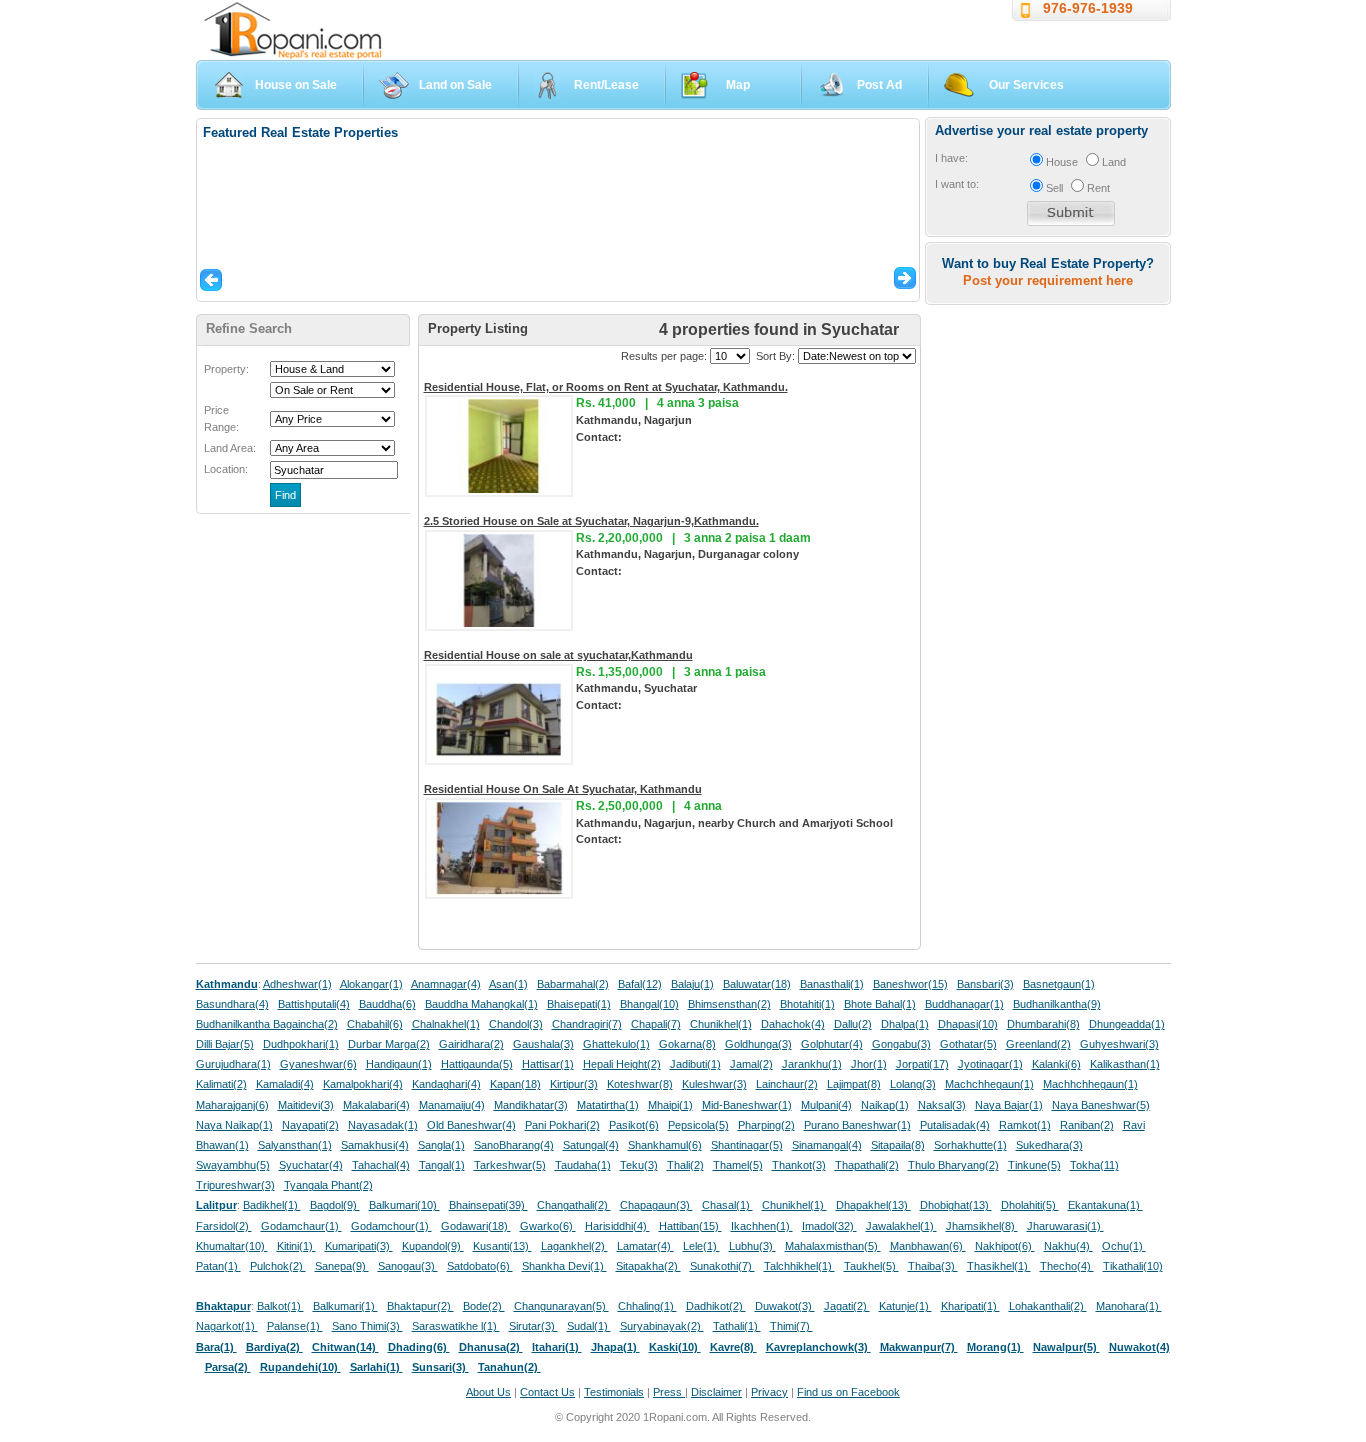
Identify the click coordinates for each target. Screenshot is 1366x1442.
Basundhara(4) (232, 1004)
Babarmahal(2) (573, 984)
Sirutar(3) (533, 1326)
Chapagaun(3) (656, 1205)
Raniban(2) (1087, 1125)
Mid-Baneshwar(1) (747, 1105)
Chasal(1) (727, 1205)
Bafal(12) (640, 984)
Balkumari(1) (345, 1306)
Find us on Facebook (848, 1392)
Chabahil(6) (375, 1024)
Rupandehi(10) (300, 1367)
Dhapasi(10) (968, 1024)
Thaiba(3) (933, 1266)
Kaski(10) (675, 1347)
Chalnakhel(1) (446, 1024)
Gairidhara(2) (471, 1044)
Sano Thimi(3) (367, 1326)
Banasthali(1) (832, 984)
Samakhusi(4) (375, 1145)
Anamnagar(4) (446, 984)
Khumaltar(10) (232, 1246)
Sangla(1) (441, 1145)
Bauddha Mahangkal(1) (481, 1004)
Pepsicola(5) (698, 1125)
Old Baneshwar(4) (471, 1125)
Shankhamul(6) (665, 1145)
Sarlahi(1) (376, 1367)
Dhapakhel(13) (873, 1205)
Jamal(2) (751, 1064)
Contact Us (547, 1392)
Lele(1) (701, 1246)
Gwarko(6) (548, 1226)
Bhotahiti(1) (807, 1004)
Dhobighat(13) (956, 1205)
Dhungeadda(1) (1127, 1024)
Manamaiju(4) (452, 1105)
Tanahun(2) (509, 1367)
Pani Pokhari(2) (562, 1125)
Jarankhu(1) (812, 1064)
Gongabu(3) (901, 1044)
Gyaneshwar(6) (318, 1064)
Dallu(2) (853, 1024)
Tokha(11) (1094, 1165)
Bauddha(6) (387, 1004)
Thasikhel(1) (999, 1266)
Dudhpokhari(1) (301, 1044)
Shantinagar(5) (747, 1145)
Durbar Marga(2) (389, 1044)
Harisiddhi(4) (617, 1226)
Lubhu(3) (752, 1246)
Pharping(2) (766, 1125)
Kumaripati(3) (359, 1246)
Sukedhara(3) (1049, 1145)
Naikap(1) (885, 1105)
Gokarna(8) (687, 1044)
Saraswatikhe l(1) (456, 1326)
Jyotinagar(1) (990, 1064)
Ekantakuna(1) (1105, 1205)
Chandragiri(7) (587, 1024)
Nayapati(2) (310, 1125)
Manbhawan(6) (928, 1246)
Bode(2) (484, 1306)
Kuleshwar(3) (714, 1084)
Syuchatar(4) (311, 1165)
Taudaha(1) (583, 1165)
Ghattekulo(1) (616, 1044)
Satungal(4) (591, 1145)
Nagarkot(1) (227, 1326)
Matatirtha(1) (608, 1105)
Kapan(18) (515, 1084)
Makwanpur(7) (919, 1347)
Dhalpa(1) (905, 1024)
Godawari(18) (476, 1226)
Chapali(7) (656, 1024)
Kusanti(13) (502, 1246)
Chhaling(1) (647, 1306)
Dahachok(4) (793, 1024)
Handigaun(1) (399, 1064)
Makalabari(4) (376, 1105)
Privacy (769, 1392)
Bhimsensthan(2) (729, 1004)
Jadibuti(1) (695, 1064)
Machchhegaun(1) (989, 1084)
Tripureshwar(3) (235, 1185)
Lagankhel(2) (574, 1246)
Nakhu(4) (1068, 1246)
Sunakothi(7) (722, 1266)
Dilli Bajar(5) (225, 1044)
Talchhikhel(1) (799, 1266)
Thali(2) (685, 1165)
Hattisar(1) (548, 1064)
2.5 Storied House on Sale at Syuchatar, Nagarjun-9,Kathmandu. (591, 521)
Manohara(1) (1129, 1306)
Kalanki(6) (1056, 1064)
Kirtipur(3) (574, 1084)
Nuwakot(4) (1139, 1347)
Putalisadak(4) (955, 1125)
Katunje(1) (905, 1306)
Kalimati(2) (221, 1084)
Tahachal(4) (381, 1165)
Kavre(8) (733, 1347)
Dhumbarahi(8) (1043, 1024)
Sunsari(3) (440, 1367)
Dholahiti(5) (1030, 1205)
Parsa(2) (228, 1367)
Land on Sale (455, 85)
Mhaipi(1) (670, 1105)
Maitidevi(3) (306, 1105)
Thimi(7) (791, 1326)
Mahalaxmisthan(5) (833, 1246)
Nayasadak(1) (383, 1125)
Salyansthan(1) (295, 1145)
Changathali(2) (574, 1205)
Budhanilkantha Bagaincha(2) (267, 1024)
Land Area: (230, 448)
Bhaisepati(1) (579, 1004)
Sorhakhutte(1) (970, 1145)
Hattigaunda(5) (477, 1064)
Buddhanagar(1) (964, 1004)
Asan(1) (508, 984)
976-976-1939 (1088, 8)
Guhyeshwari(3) (1119, 1044)
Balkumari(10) (404, 1205)
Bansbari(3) (985, 984)
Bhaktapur (223, 1306)
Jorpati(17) (922, 1064)
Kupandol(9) (433, 1246)
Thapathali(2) (867, 1165)
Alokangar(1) (371, 984)
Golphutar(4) (832, 1044)
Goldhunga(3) (758, 1044)
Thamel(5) (738, 1165)
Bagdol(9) (335, 1205)
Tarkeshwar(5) (510, 1165)
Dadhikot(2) (716, 1306)
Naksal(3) (942, 1105)
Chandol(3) (516, 1024)
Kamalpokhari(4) (363, 1084)
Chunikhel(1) (721, 1024)
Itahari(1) (557, 1347)
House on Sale (296, 85)
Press (669, 1392)
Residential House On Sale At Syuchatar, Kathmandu (563, 789)
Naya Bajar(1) (1009, 1105)
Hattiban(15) (690, 1226)
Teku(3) (639, 1165)
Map (738, 85)
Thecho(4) (1067, 1266)
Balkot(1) (280, 1306)
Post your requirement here (1048, 280)
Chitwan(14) (345, 1347)
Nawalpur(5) (1066, 1347)
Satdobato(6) (480, 1266)
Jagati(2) (847, 1306)
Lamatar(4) (645, 1246)
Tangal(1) (442, 1165)
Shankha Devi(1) (564, 1266)
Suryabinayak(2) (662, 1326)
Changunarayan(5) (561, 1306)
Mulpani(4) (826, 1105)
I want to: (957, 184)
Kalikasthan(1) (1125, 1064)
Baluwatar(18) (757, 984)
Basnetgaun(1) (1059, 984)
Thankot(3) (799, 1165)
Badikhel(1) (272, 1205)
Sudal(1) (589, 1326)
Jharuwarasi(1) (1065, 1226)
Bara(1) (216, 1347)
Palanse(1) (295, 1326)
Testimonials (614, 1392)
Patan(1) (218, 1266)
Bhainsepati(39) (488, 1205)
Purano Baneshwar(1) (857, 1125)
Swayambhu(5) (233, 1165)
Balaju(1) (692, 984)
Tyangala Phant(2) (328, 1185)
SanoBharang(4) (514, 1145)
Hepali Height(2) (622, 1064)
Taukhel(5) (871, 1266)
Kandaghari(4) (446, 1084)
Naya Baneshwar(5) (1101, 1105)
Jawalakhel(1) (901, 1226)
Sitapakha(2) (648, 1266)
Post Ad (879, 85)
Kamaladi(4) (285, 1084)
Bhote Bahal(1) (880, 1004)
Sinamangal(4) (827, 1145)
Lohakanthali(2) (1048, 1306)
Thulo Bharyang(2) (953, 1165)
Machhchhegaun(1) (1090, 1084)
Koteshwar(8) (640, 1084)
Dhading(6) (419, 1347)
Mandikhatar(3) (531, 1105)
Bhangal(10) (649, 1004)
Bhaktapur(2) (420, 1306)
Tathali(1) (737, 1326)
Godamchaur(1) (301, 1226)
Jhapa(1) (615, 1347)
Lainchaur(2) (787, 1084)
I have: (951, 158)
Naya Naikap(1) (234, 1125)
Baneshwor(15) (910, 984)
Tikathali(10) (1133, 1266)
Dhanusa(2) (491, 1347)
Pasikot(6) (634, 1125)
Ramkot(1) (1025, 1125)
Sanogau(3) (408, 1266)
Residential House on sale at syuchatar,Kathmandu (558, 655)
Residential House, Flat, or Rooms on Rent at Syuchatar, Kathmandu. (606, 387)
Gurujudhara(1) (233, 1064)
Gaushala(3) (543, 1044)
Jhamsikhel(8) (982, 1226)
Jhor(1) (869, 1064)
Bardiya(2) (274, 1347)
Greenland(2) (1038, 1044)
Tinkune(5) (1034, 1165)
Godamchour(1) (391, 1226)
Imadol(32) (829, 1226)
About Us (488, 1392)
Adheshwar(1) (297, 984)
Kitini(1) (296, 1246)
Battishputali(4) (314, 1004)
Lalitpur (216, 1205)
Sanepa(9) (342, 1266)
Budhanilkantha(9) (1057, 1004)
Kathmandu (227, 984)
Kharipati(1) (970, 1306)
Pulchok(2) (278, 1266)
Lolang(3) (913, 1084)
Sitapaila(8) (898, 1145)
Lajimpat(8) (854, 1084)
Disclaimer (716, 1392)
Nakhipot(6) (1005, 1246)
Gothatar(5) (968, 1044)
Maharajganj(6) (232, 1105)
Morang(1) (995, 1347)
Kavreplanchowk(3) (818, 1347)
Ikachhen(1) (762, 1226)
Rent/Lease (606, 85)
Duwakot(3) (785, 1306)
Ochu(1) (1124, 1246)
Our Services (1026, 85)
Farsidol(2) (224, 1226)
